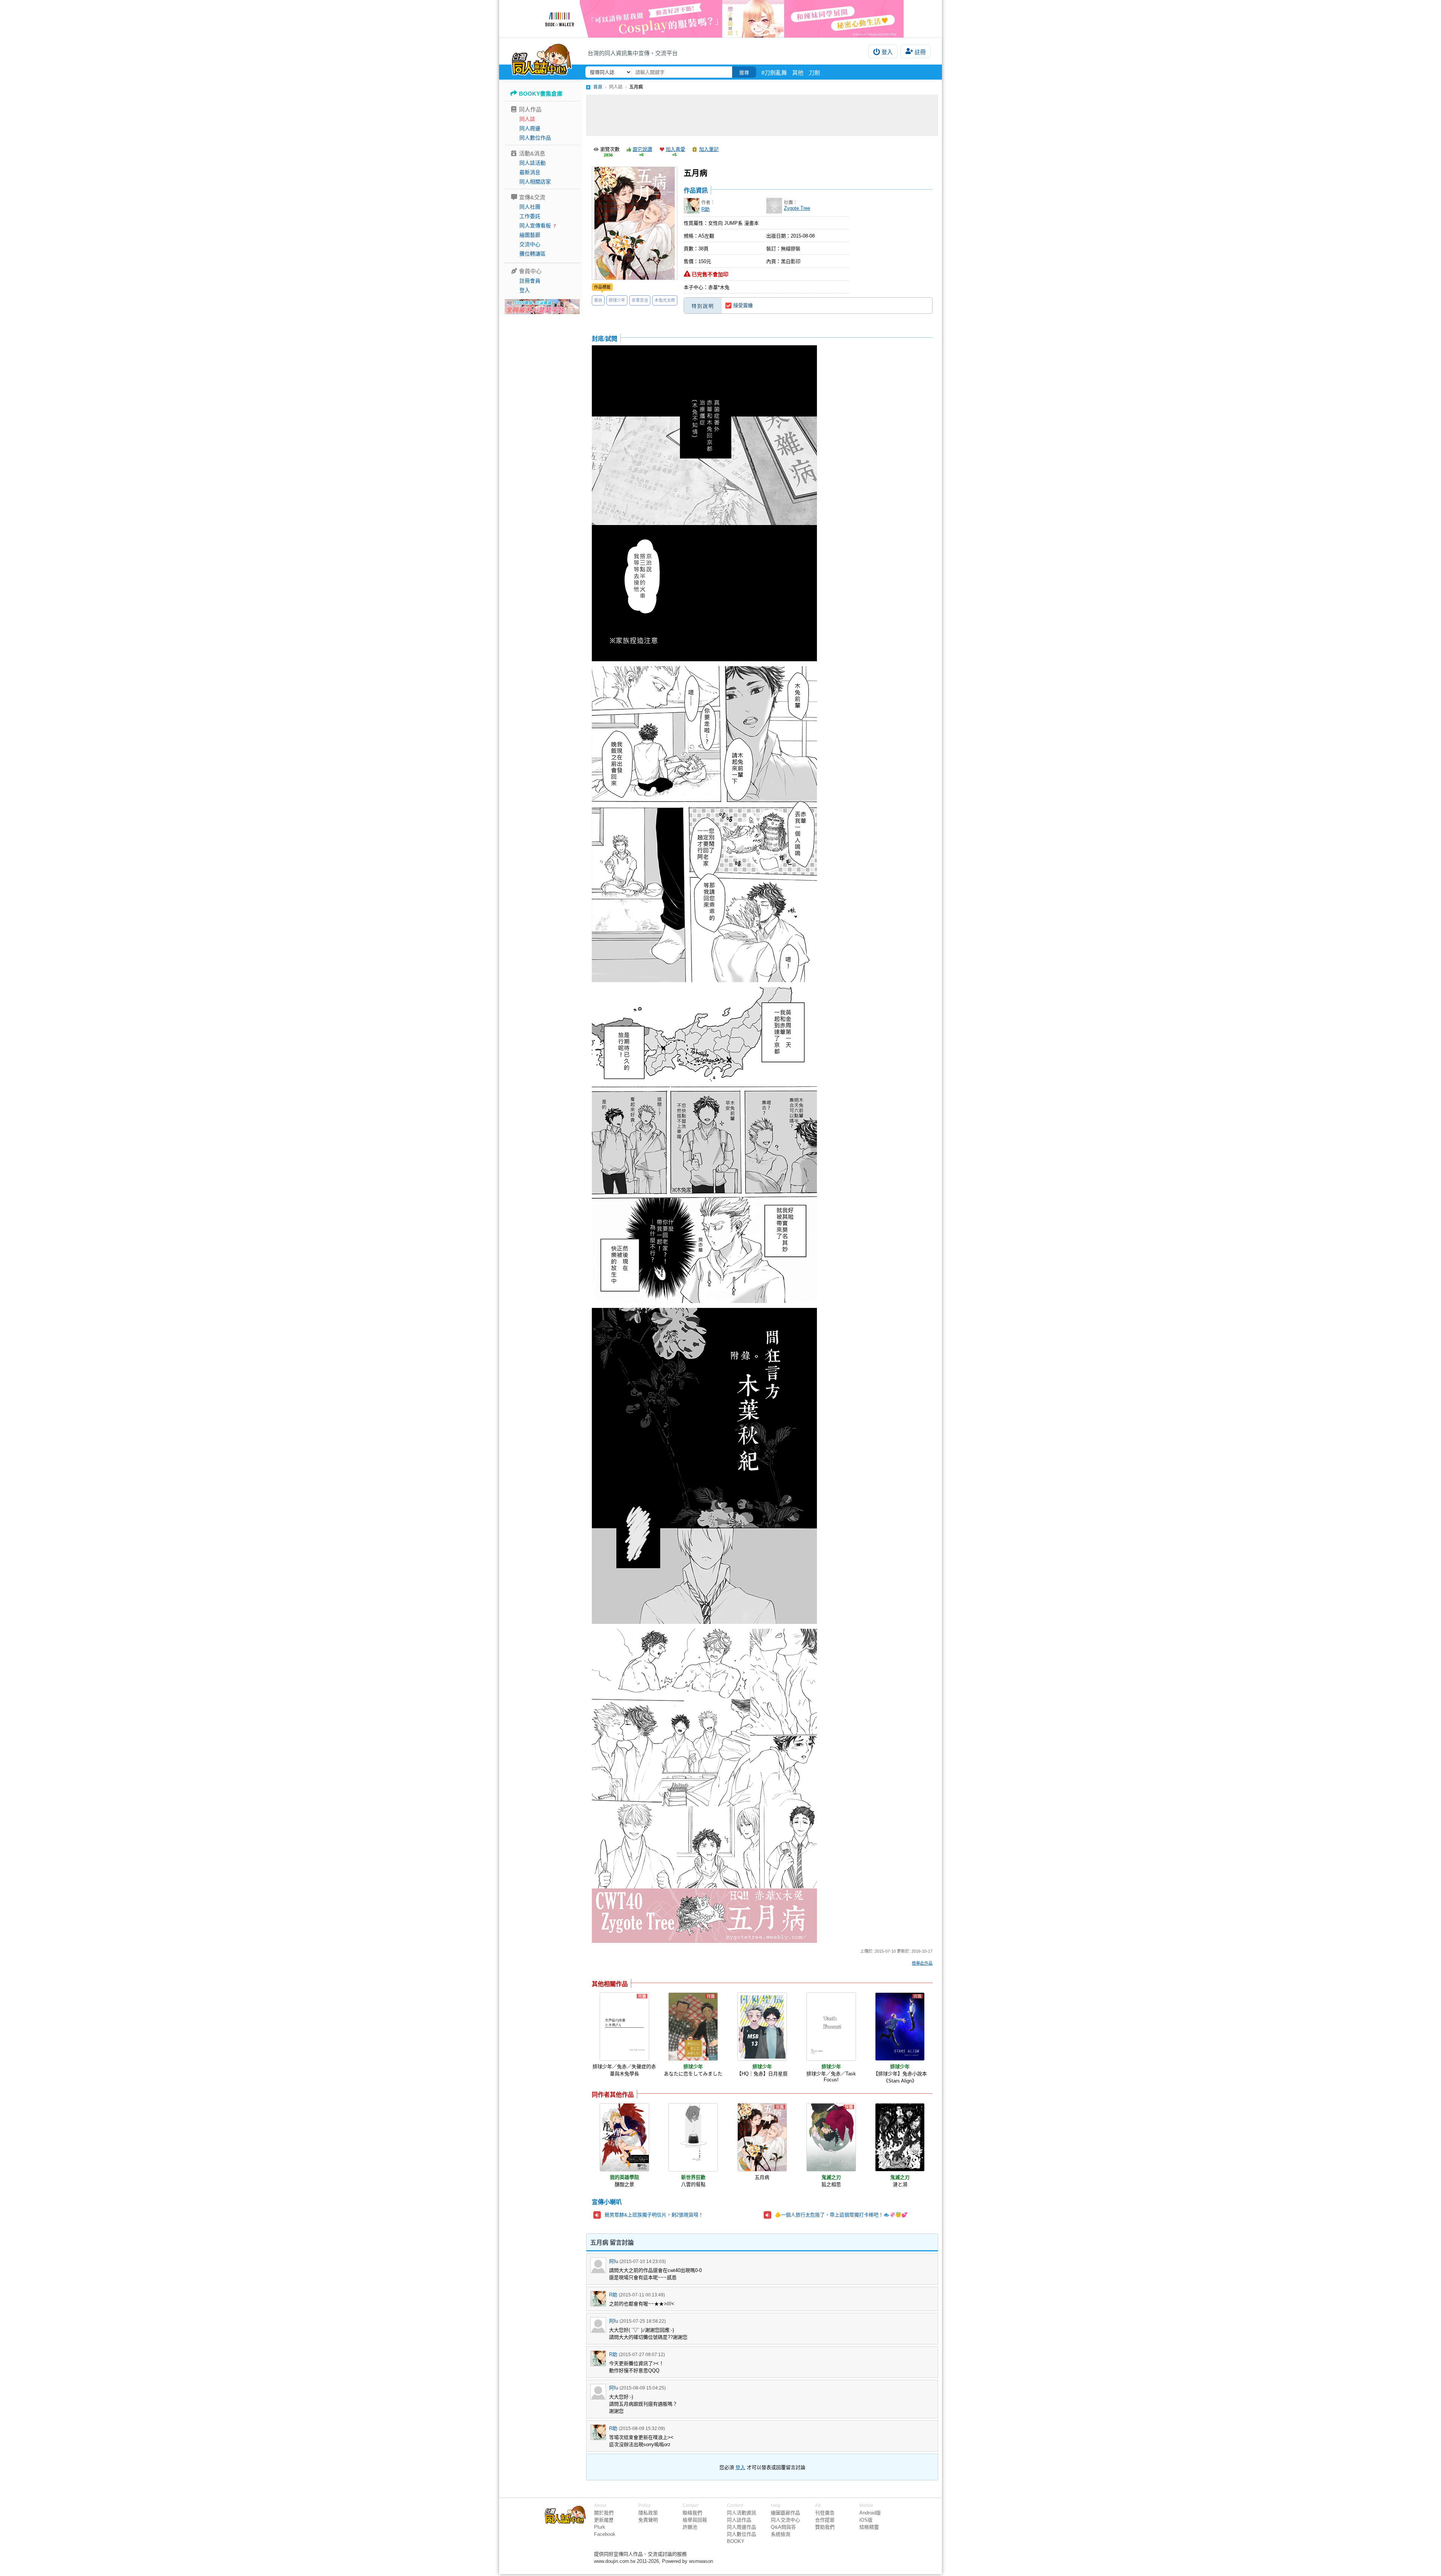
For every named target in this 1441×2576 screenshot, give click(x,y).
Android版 (870, 2513)
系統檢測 (781, 2534)
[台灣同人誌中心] (542, 58)
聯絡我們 (692, 2513)
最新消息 (530, 172)
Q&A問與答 (783, 2527)
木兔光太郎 (665, 300)
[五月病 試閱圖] (704, 504)
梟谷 (598, 300)
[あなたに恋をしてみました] (693, 2027)
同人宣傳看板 (535, 226)
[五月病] (762, 2137)
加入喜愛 (675, 149)
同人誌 (527, 119)
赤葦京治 (640, 300)
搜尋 (744, 73)
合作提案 (825, 2520)
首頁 (598, 87)
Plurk (600, 2527)
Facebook (605, 2534)
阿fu (614, 2261)
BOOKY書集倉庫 (541, 94)
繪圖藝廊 (530, 235)
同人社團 (530, 207)
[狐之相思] (831, 2137)
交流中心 (530, 244)
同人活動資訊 (742, 2513)
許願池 (690, 2527)
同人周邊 (530, 128)
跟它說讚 (642, 149)
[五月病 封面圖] (635, 223)
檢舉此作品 (922, 1963)
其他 (798, 73)
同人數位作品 (535, 138)
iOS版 (866, 2520)
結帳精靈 (869, 2527)
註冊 (920, 52)
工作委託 (530, 216)
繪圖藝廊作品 (785, 2513)
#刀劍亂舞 (774, 73)
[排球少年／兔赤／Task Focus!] (831, 2027)
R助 (705, 209)
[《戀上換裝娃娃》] (720, 19)
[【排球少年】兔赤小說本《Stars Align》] (900, 2027)
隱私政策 (648, 2513)
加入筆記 (709, 149)
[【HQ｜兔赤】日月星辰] (762, 2027)
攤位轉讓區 (532, 254)
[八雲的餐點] (693, 2137)
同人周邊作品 (742, 2527)
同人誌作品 (739, 2520)
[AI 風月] (542, 310)
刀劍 (814, 73)
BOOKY (736, 2541)
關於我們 (604, 2513)
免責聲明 (648, 2520)
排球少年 (617, 300)
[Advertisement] (762, 115)
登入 (887, 52)
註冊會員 (530, 281)
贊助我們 (825, 2527)
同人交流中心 (785, 2520)
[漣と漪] (900, 2137)
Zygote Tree (797, 208)
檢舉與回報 (695, 2520)
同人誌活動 (532, 163)
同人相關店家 (535, 182)
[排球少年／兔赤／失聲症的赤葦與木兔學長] (624, 2027)
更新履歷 (604, 2520)
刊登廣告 (825, 2513)
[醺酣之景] (624, 2137)
